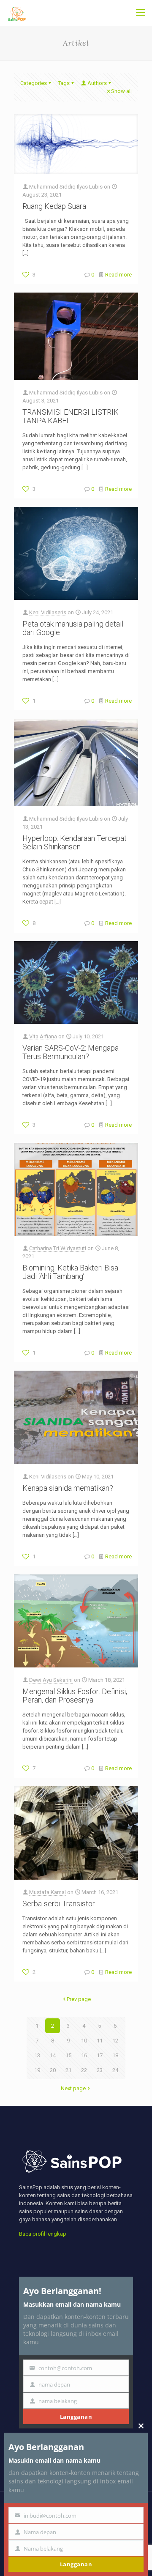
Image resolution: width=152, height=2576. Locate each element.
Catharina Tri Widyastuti (58, 1248)
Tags (64, 83)
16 (84, 2055)
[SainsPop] (17, 13)
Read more (118, 275)
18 (115, 2055)
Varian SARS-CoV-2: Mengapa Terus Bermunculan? (71, 1052)
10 (84, 2041)
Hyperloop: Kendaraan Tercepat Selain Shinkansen (75, 842)
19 (37, 2070)
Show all (121, 91)
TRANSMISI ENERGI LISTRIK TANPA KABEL (71, 416)
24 (115, 2070)
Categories (34, 83)
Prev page (79, 1999)
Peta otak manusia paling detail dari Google (73, 628)
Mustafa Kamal (47, 1892)
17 (100, 2055)
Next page (73, 2088)
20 (53, 2070)
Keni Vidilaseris (48, 612)
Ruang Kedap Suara (54, 206)
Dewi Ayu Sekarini (51, 1680)
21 (68, 2070)
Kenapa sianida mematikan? (68, 1488)
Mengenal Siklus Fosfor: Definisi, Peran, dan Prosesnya (75, 1696)
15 (68, 2055)
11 (100, 2041)
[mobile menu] (141, 13)
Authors (97, 83)
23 (100, 2070)
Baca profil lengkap (43, 2234)
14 (53, 2055)
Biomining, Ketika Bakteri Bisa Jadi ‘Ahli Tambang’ (70, 1272)
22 (84, 2070)
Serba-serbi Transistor (59, 1904)
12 (115, 2041)
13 (37, 2055)
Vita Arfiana (43, 1036)
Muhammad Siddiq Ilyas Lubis (66, 187)
